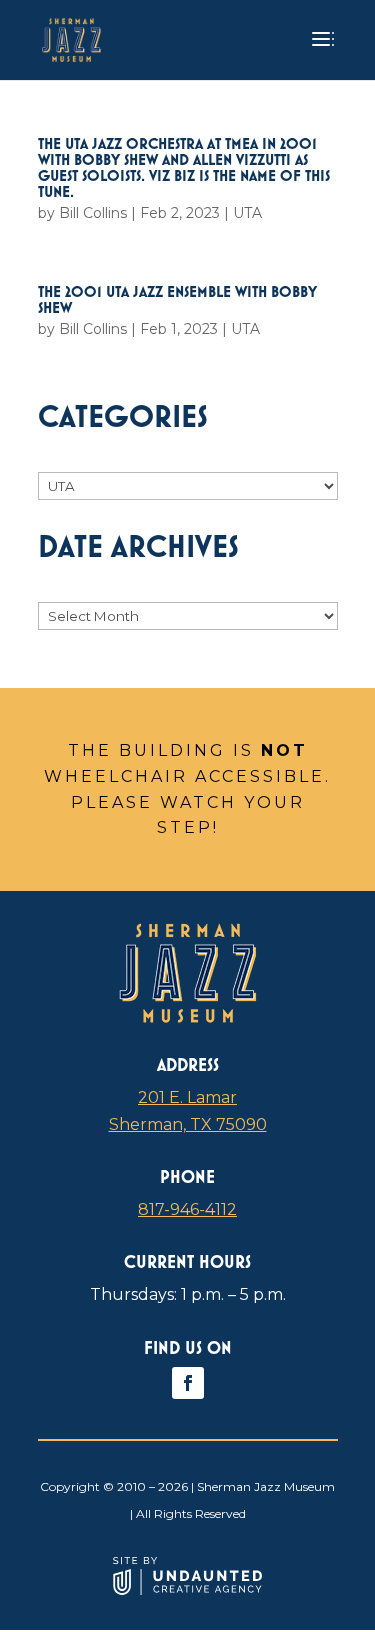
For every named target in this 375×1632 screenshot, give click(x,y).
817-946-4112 (187, 1209)
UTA (247, 213)
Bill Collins (93, 213)
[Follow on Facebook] (188, 1383)
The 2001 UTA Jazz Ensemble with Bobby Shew (177, 299)
